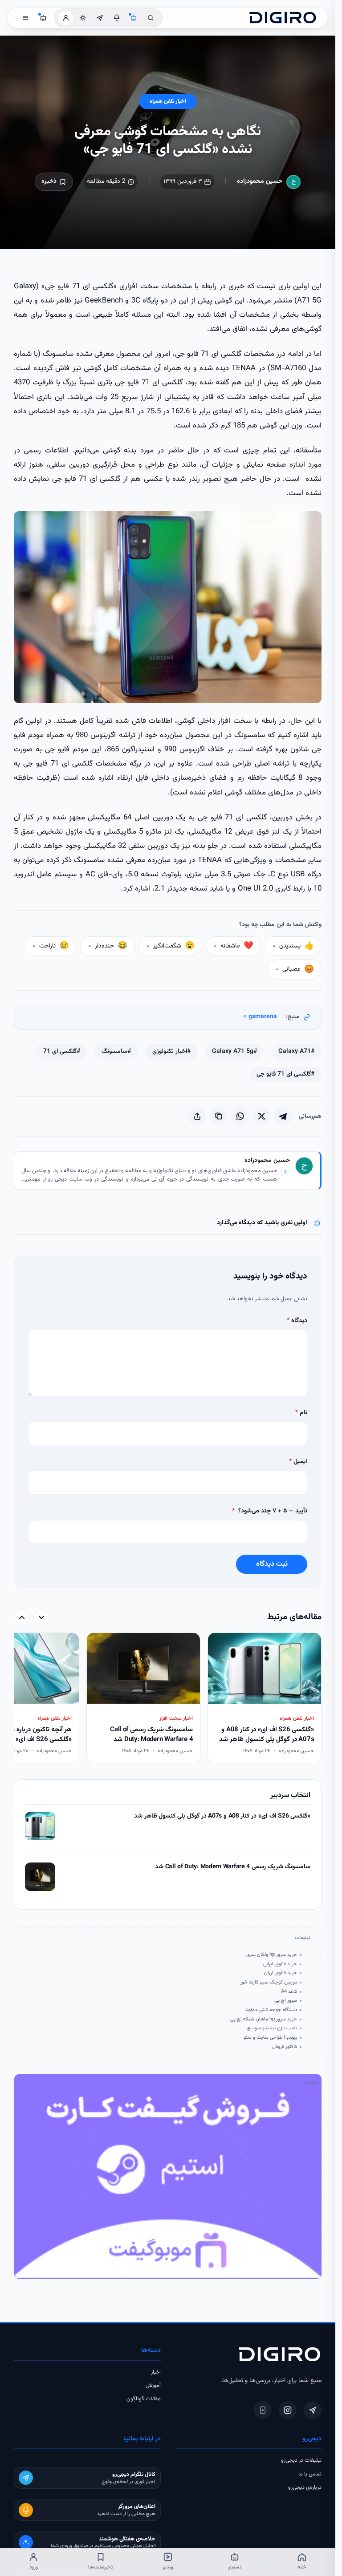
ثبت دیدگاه (272, 1564)
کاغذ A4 (289, 1991)
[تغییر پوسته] (83, 18)
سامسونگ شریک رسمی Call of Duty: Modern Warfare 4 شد (233, 1867)
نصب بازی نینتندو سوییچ (272, 2028)
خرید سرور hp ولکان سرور (271, 1955)
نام (301, 1413)
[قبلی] (41, 1617)
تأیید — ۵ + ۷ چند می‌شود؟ (270, 1511)
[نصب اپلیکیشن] (263, 2410)
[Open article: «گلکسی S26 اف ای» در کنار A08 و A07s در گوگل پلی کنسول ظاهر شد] (40, 1826)
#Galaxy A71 (296, 1052)
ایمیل (298, 1462)
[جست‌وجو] (151, 18)
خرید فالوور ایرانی (280, 1964)
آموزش (153, 2386)
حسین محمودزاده (260, 181)
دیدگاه (297, 1321)
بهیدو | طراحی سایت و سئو (270, 2037)
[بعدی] (22, 1617)
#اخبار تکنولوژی (171, 1052)
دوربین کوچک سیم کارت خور (269, 1982)
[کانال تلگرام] (100, 18)
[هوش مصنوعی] (134, 18)
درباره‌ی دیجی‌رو (305, 2487)
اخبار (156, 2372)
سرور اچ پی (286, 2000)
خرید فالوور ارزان (281, 1973)
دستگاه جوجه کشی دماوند (271, 2010)
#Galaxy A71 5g (234, 1052)
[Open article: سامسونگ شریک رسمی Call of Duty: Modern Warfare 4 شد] (40, 1877)
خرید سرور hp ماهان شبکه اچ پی (264, 2019)
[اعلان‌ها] (117, 18)
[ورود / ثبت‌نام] (66, 18)
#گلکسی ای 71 (62, 1052)
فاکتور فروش (285, 2047)
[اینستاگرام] (288, 2410)
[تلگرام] (313, 2410)
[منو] (25, 18)
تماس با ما (310, 2474)
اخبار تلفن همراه (168, 101)
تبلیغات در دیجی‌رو (301, 2460)
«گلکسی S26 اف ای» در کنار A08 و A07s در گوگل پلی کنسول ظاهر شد (222, 1816)
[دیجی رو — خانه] (283, 18)
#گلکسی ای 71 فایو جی (285, 1074)
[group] (168, 1699)
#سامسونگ (116, 1052)
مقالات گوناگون (144, 2399)
